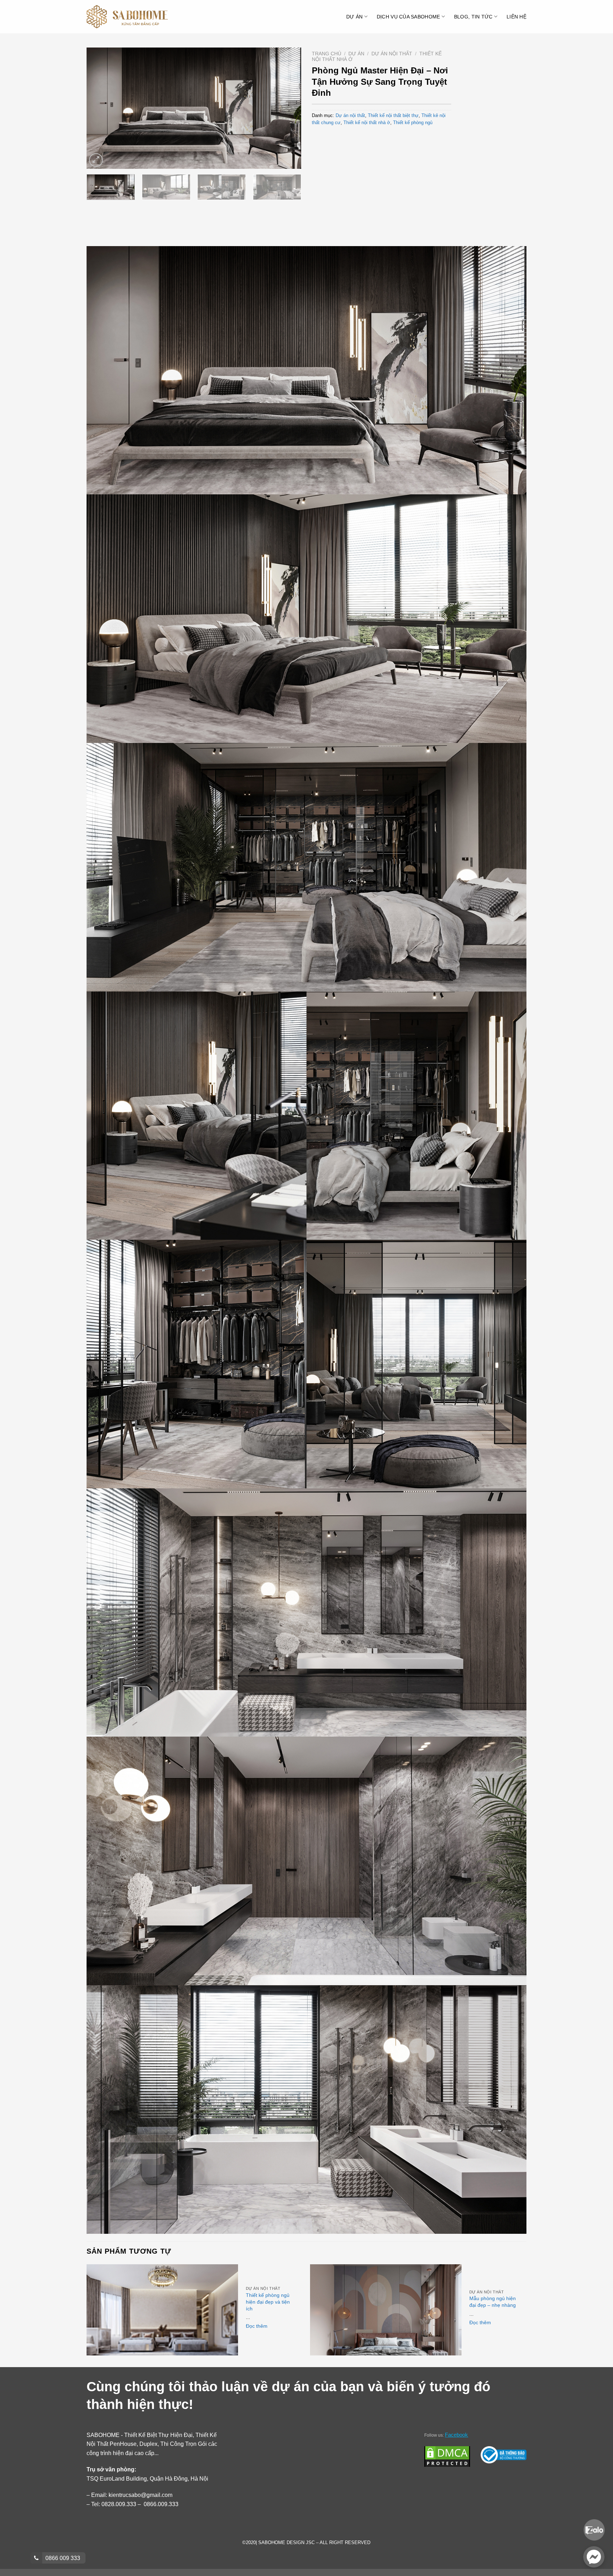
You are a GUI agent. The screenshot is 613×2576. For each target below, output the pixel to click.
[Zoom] (96, 160)
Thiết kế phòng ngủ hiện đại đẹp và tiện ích (268, 2302)
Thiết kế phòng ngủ (413, 123)
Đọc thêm (257, 2326)
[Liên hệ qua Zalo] (594, 2529)
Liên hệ (517, 17)
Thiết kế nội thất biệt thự (393, 115)
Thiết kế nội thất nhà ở (367, 123)
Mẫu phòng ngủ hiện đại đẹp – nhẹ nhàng (493, 2302)
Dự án (354, 17)
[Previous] (100, 108)
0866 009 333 (62, 2558)
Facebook (456, 2435)
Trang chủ (327, 54)
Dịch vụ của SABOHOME (408, 17)
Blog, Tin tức (473, 17)
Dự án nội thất (392, 54)
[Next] (288, 108)
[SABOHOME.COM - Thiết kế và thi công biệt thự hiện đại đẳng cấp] (127, 17)
